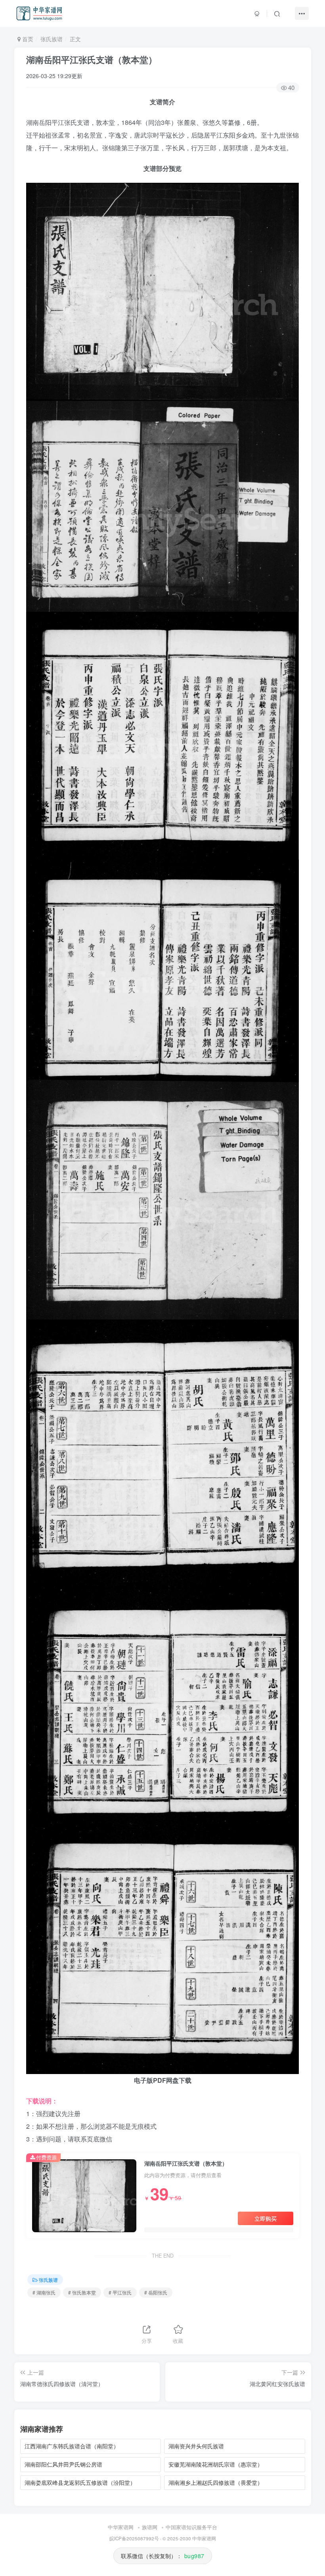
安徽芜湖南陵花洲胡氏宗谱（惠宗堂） (216, 2464)
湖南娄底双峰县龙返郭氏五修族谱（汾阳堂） (80, 2482)
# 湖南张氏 (44, 2292)
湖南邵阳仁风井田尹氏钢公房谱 (63, 2464)
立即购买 (266, 2218)
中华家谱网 (121, 2527)
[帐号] (257, 13)
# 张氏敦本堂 (82, 2292)
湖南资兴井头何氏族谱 (196, 2446)
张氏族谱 (52, 39)
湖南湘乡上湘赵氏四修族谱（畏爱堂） (216, 2482)
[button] (277, 13)
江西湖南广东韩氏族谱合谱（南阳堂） (72, 2446)
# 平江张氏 (120, 2292)
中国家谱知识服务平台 (191, 2527)
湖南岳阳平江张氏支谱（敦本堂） (92, 59)
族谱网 (150, 2527)
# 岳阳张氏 (156, 2292)
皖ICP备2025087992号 (134, 2538)
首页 (27, 39)
